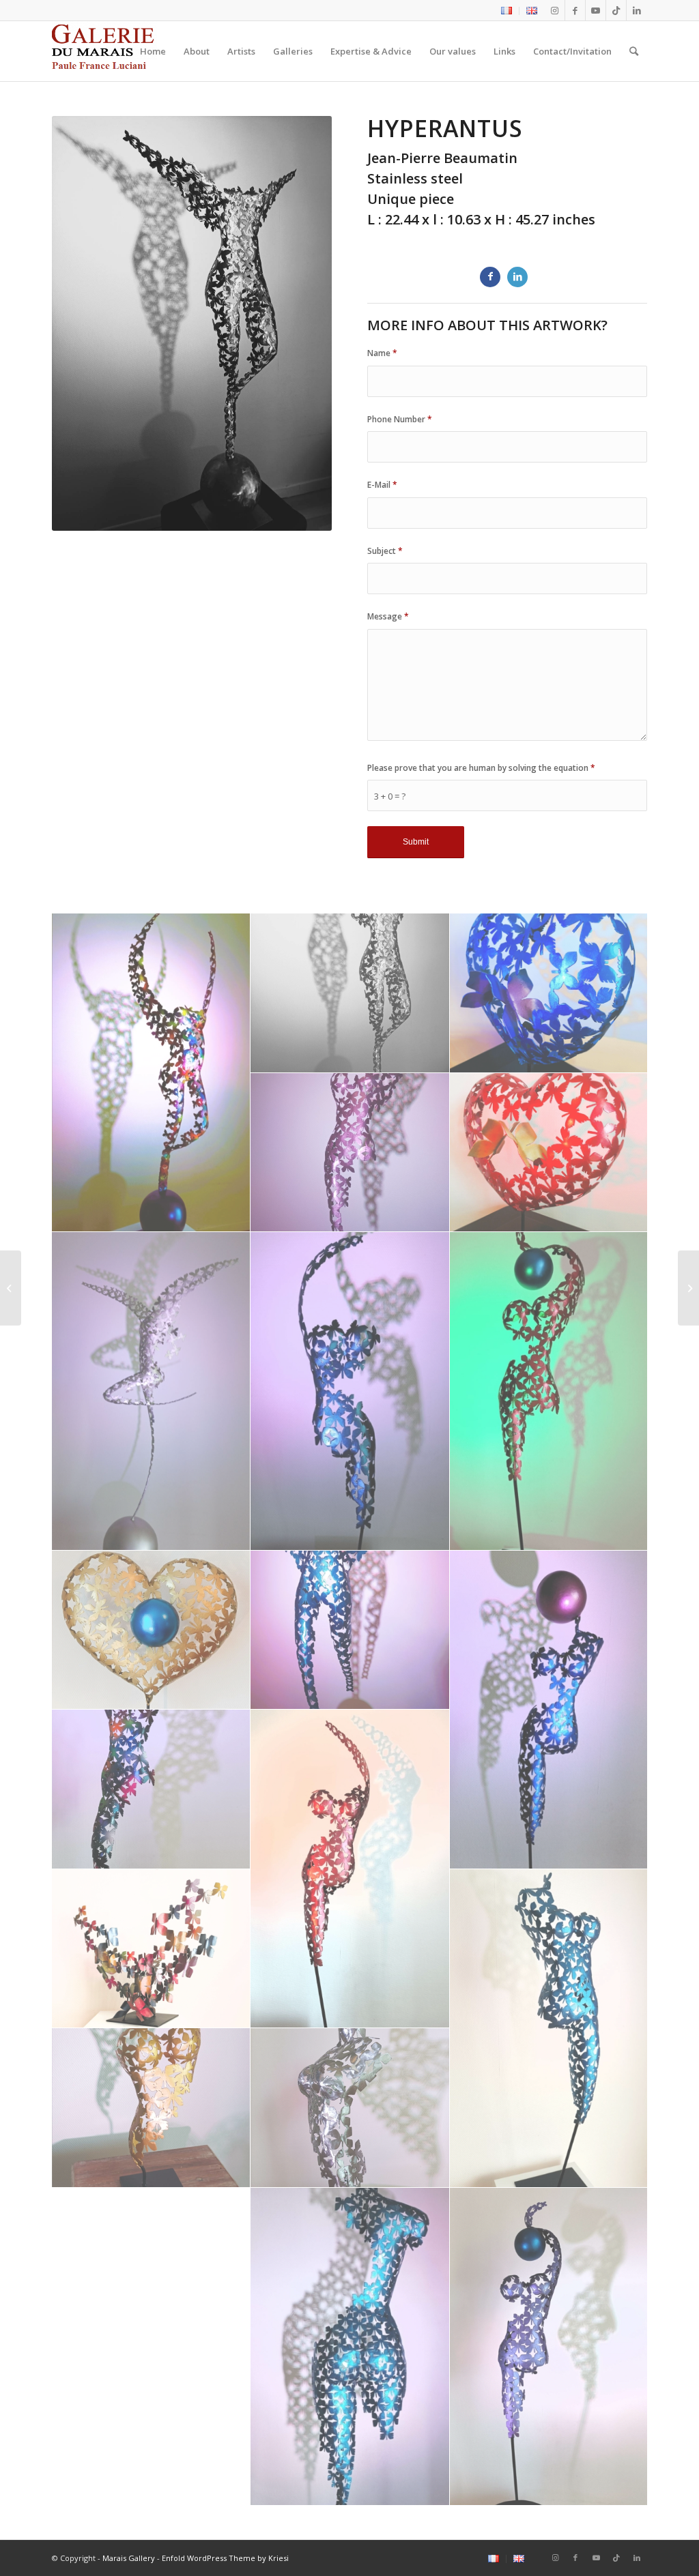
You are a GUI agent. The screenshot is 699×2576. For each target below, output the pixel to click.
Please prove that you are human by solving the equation (481, 768)
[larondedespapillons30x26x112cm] (550, 1391)
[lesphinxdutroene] (350, 1153)
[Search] (634, 51)
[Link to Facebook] (575, 10)
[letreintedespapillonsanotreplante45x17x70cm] (152, 1630)
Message (388, 616)
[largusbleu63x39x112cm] (350, 1630)
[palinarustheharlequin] (152, 1789)
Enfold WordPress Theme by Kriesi (225, 2558)
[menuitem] (507, 11)
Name (382, 353)
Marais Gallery (129, 2558)
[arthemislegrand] (550, 2029)
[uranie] (152, 1073)
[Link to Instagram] (555, 10)
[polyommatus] (350, 2347)
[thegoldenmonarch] (152, 2108)
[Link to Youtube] (596, 10)
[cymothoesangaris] (350, 1869)
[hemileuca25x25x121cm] (550, 1710)
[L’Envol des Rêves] (688, 1288)
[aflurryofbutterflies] (152, 1949)
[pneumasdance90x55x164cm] (152, 1391)
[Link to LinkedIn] (637, 10)
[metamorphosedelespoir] (550, 1153)
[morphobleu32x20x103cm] (350, 1391)
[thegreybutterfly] (350, 2108)
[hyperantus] (350, 993)
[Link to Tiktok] (616, 10)
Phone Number (400, 419)
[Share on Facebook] (490, 277)
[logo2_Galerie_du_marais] (105, 51)
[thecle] (550, 2347)
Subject (385, 551)
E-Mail (382, 485)
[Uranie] (11, 1288)
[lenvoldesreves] (550, 993)
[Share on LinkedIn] (517, 277)
